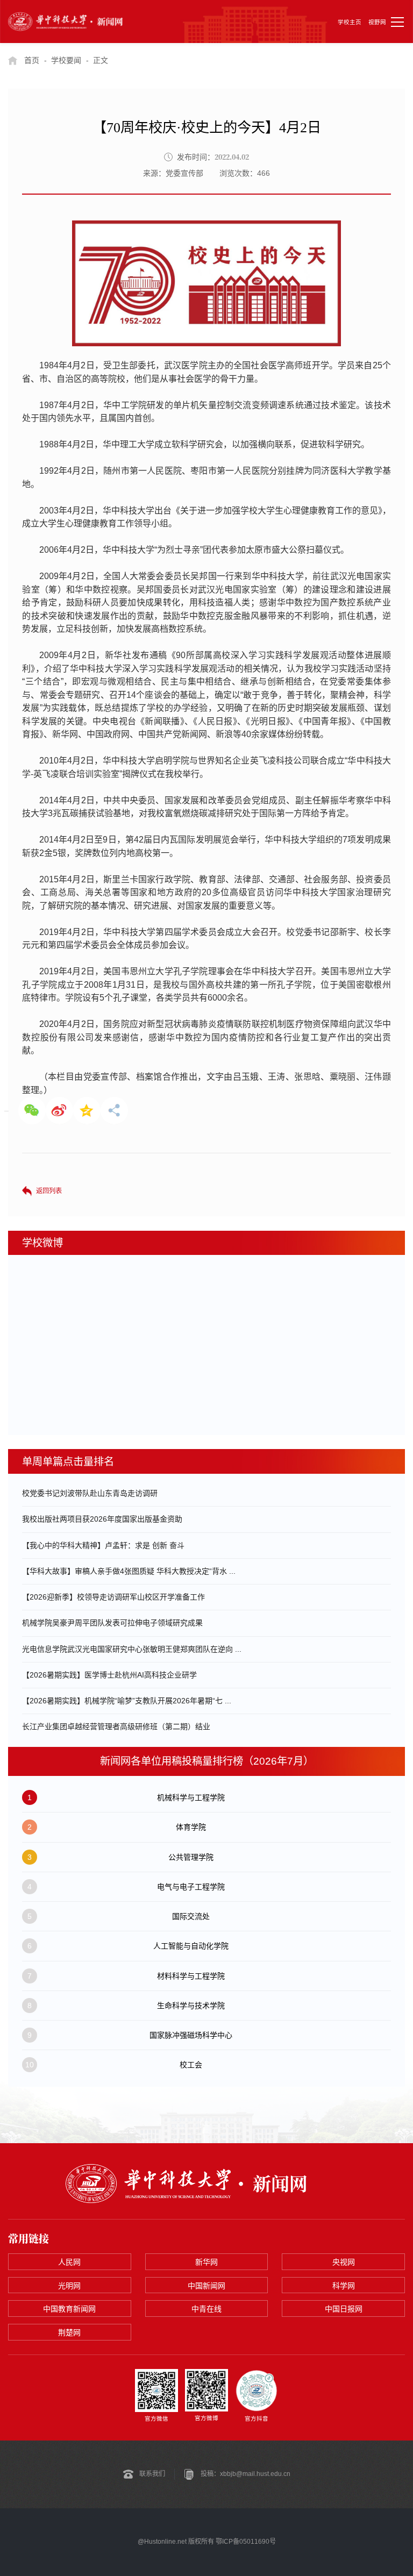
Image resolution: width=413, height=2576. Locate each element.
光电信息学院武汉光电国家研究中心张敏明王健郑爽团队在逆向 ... (132, 1649)
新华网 (206, 2262)
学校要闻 (66, 60)
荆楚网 (69, 2332)
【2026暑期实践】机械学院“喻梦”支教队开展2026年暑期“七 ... (127, 1701)
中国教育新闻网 (69, 2309)
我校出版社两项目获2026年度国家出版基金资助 (102, 1519)
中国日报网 (344, 2309)
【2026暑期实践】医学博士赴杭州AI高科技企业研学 (109, 1675)
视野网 (377, 22)
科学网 (344, 2286)
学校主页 (350, 22)
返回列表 (49, 1191)
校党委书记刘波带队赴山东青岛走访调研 (90, 1493)
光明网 (69, 2286)
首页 (32, 60)
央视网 (344, 2262)
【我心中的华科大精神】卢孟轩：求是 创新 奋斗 (103, 1545)
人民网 (69, 2262)
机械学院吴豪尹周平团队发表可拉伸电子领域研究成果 (112, 1623)
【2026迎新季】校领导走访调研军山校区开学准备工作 (113, 1597)
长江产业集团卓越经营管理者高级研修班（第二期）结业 (116, 1726)
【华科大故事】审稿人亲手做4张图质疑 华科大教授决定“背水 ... (129, 1571)
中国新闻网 (206, 2286)
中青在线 (206, 2309)
